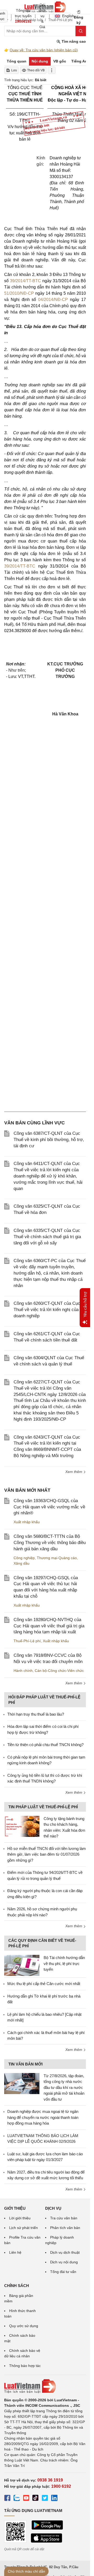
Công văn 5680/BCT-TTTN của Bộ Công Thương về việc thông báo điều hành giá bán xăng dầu (50, 1543)
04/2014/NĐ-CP (53, 300)
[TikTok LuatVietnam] (36, 2499)
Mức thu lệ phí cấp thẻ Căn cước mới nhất (44, 1984)
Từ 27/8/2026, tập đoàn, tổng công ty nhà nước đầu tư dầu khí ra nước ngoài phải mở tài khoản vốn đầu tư (64, 2087)
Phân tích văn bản (65, 2228)
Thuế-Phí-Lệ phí (27, 1641)
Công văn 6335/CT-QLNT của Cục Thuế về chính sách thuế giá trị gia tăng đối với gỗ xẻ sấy (47, 1237)
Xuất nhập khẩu (27, 1522)
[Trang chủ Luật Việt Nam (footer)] (45, 2386)
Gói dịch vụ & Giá (42, 16)
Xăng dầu (22, 1563)
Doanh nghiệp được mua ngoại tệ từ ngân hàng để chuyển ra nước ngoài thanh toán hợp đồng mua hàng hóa (43, 2117)
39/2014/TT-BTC (25, 281)
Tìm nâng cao (73, 41)
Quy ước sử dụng (24, 2326)
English (66, 16)
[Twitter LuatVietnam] (45, 2499)
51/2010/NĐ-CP (19, 293)
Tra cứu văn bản (64, 2218)
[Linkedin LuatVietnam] (54, 2499)
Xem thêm (74, 1472)
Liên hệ (15, 2252)
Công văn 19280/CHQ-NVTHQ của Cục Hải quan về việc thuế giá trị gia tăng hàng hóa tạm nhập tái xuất (49, 1626)
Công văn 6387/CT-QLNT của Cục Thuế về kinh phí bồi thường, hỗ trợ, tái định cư (49, 1140)
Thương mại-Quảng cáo (57, 1558)
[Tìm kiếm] (81, 31)
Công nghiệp (24, 1558)
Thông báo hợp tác (25, 2366)
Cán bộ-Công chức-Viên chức (59, 1671)
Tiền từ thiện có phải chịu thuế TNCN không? (45, 1745)
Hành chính (23, 1671)
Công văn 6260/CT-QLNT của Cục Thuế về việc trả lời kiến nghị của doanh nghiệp (47, 1310)
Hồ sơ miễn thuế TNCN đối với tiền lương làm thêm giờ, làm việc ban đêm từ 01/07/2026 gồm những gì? (47, 1854)
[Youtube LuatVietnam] (26, 2499)
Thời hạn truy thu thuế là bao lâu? (36, 1714)
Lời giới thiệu (20, 2218)
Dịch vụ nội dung (64, 2262)
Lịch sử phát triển (23, 2228)
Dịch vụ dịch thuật (65, 2252)
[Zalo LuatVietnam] (17, 2499)
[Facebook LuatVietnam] (7, 2499)
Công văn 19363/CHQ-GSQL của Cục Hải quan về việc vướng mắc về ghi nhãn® (49, 1507)
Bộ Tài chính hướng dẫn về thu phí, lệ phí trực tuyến (64, 1963)
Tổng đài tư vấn (63, 2272)
